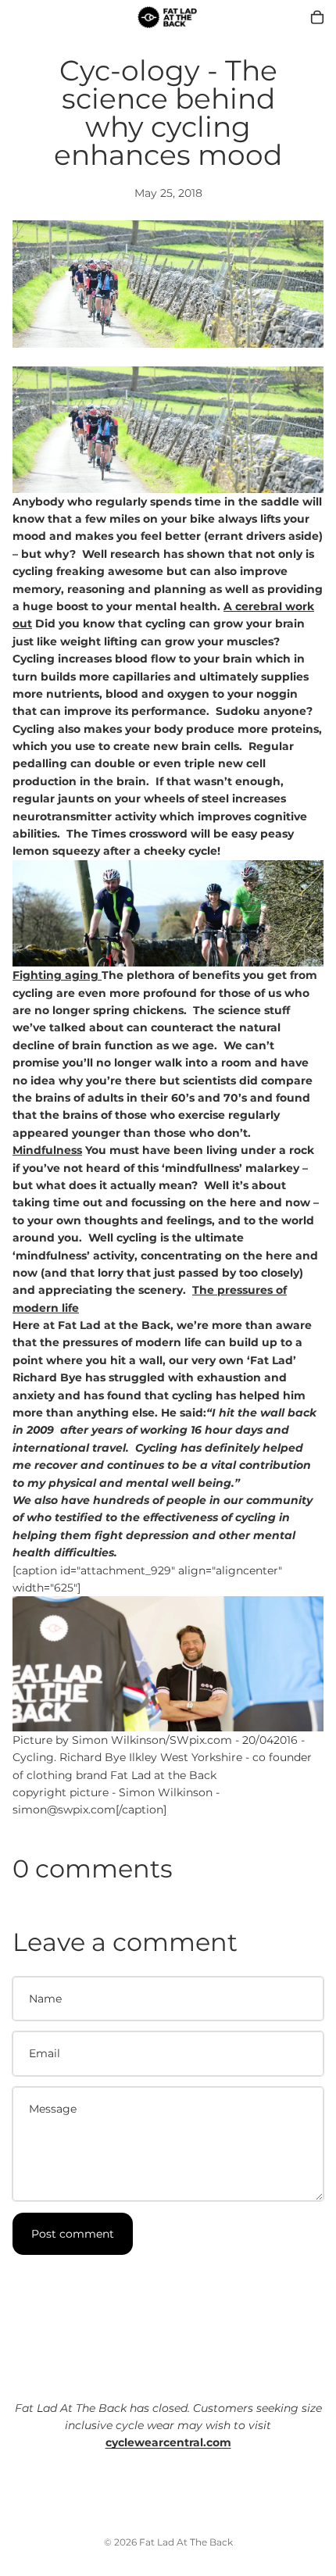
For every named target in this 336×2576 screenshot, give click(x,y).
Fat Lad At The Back (186, 2542)
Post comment (73, 2234)
